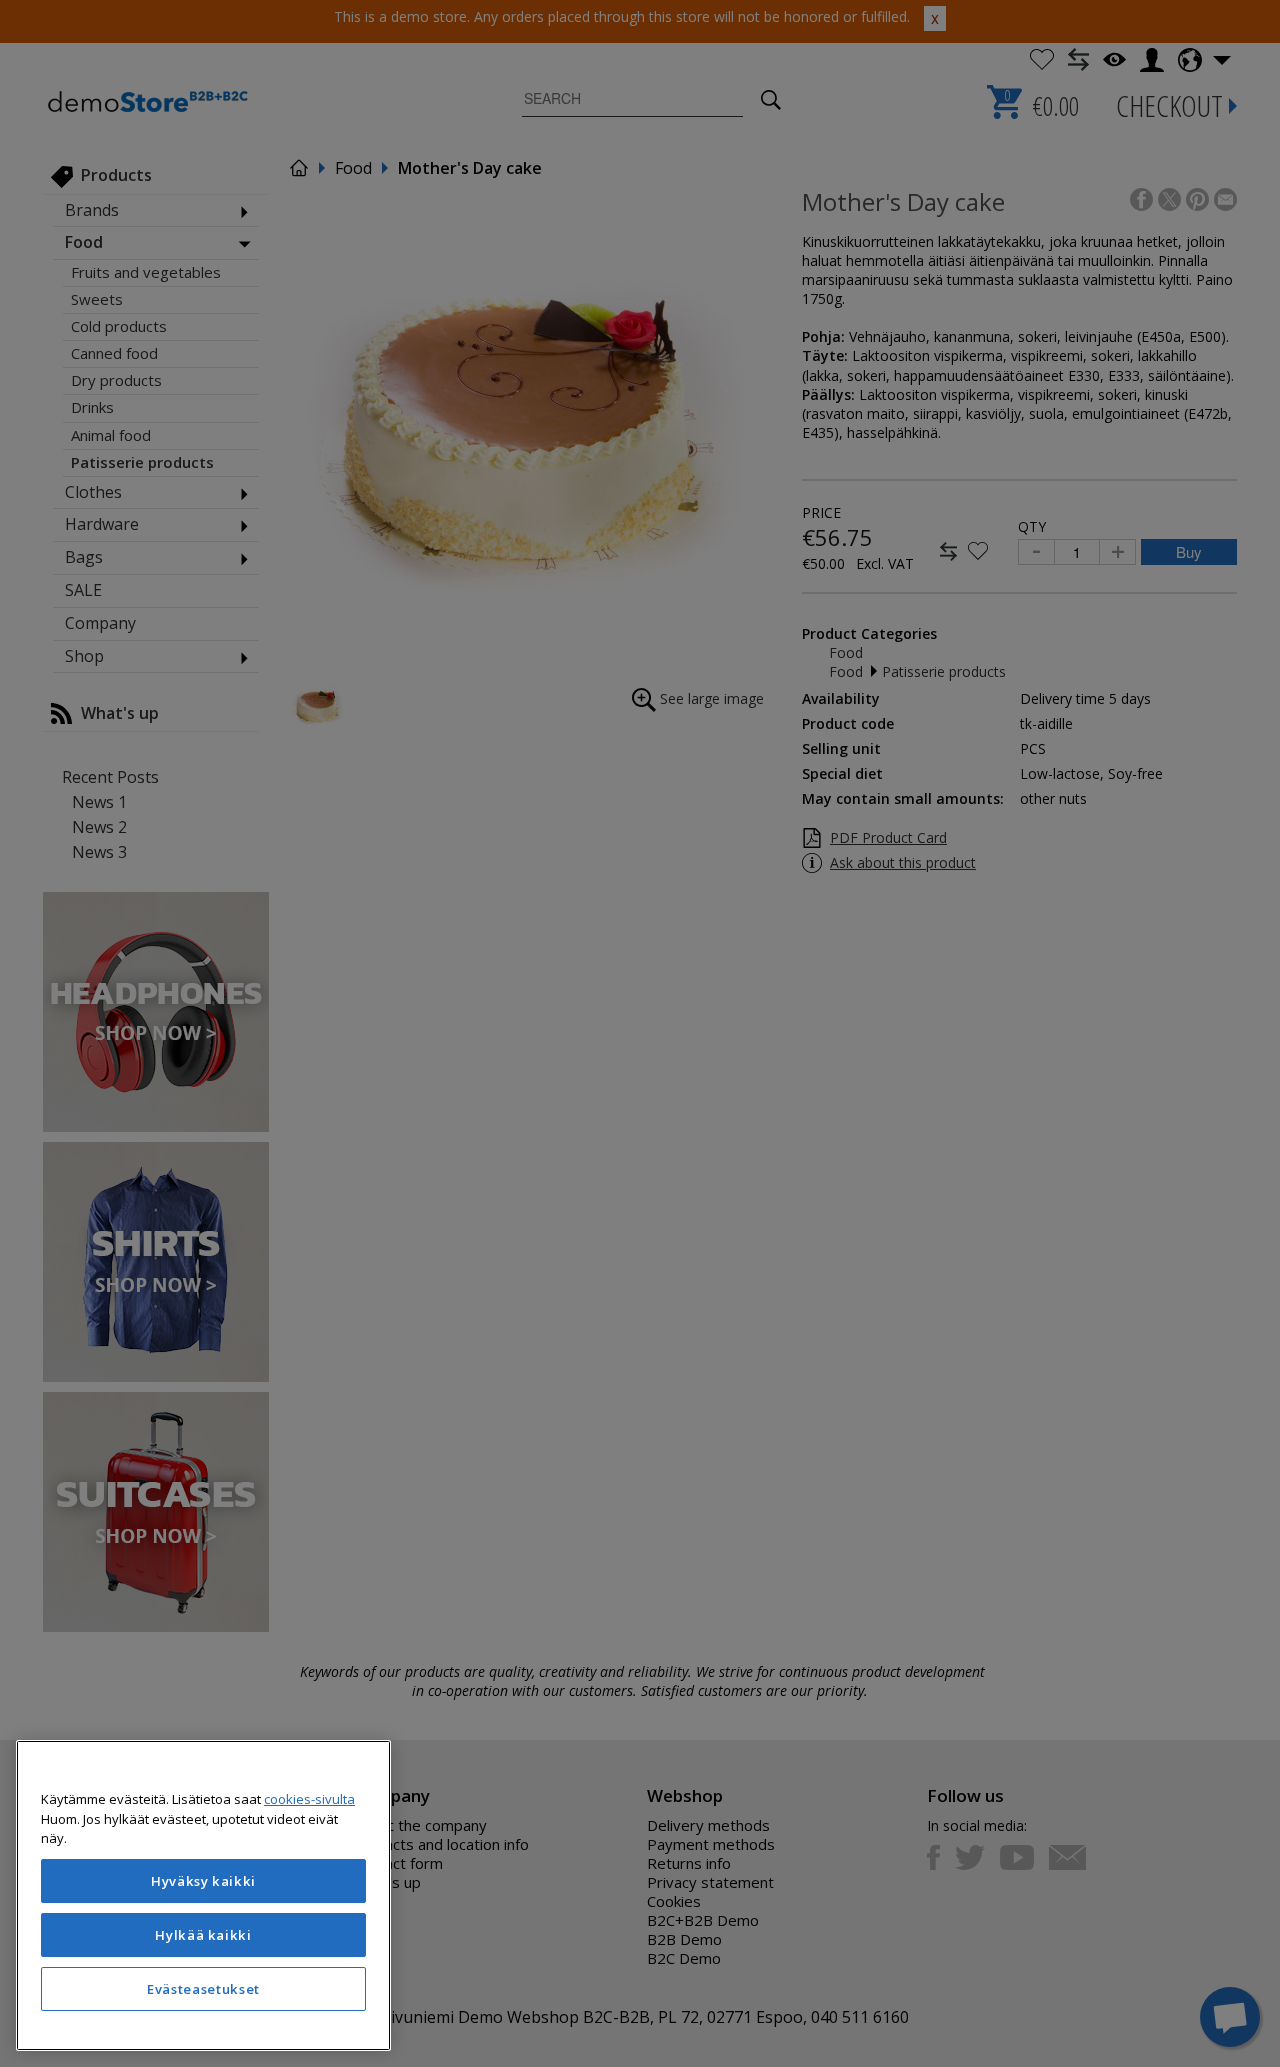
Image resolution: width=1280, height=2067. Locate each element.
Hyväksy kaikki (203, 1881)
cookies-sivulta (309, 1799)
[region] (203, 1895)
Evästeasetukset (203, 1989)
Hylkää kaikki (203, 1935)
